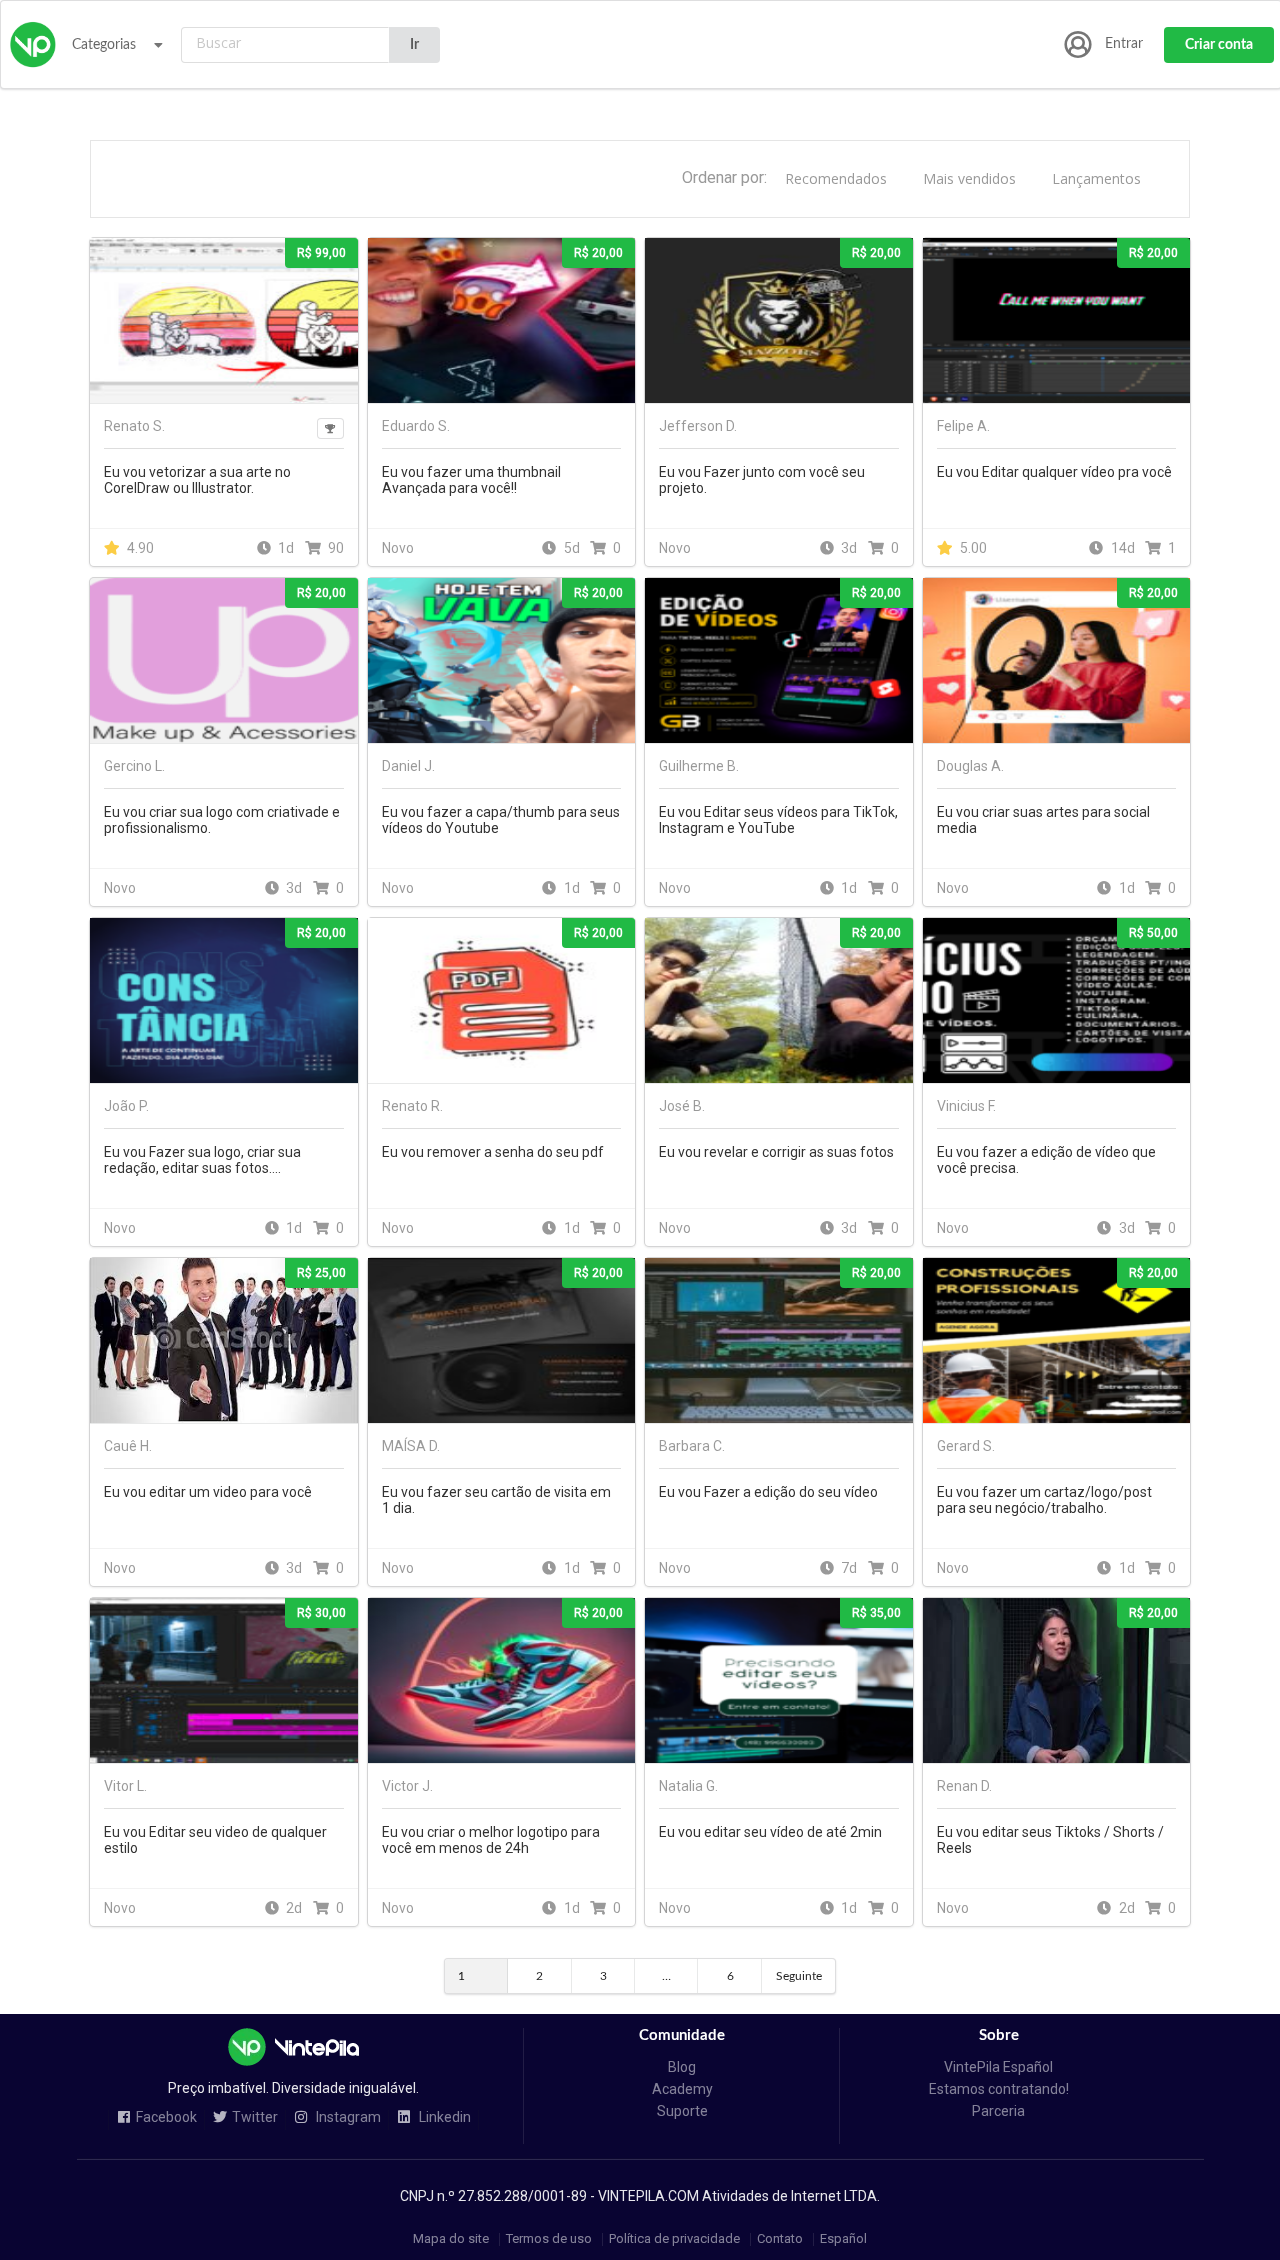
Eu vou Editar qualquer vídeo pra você (1054, 472)
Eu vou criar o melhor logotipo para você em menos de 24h (491, 1840)
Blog (682, 2067)
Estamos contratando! (999, 2089)
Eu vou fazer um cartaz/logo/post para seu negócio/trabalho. (1044, 1500)
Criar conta (1219, 45)
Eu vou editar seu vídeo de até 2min (770, 1832)
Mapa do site (451, 2239)
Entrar (1124, 44)
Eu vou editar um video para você (208, 1492)
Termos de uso (549, 2239)
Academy (682, 2089)
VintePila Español (998, 2067)
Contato (780, 2239)
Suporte (682, 2111)
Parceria (998, 2111)
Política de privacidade (674, 2239)
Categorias (104, 45)
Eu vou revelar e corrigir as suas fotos (776, 1152)
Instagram (347, 2117)
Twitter (255, 2117)
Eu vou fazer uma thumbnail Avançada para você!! (471, 480)
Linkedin (443, 2117)
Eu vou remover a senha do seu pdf (493, 1152)
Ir (414, 45)
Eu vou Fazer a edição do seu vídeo (768, 1492)
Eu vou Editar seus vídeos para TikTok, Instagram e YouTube (778, 820)
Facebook (166, 2117)
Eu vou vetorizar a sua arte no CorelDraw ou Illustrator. (197, 480)
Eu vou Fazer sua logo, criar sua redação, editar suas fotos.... (202, 1160)
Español (843, 2239)
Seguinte (799, 1976)
